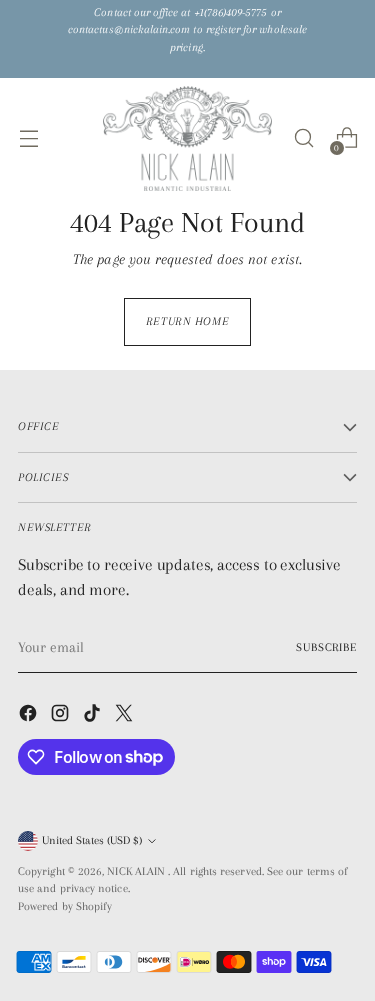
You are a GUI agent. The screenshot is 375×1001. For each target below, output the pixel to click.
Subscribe (326, 647)
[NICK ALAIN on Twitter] (126, 716)
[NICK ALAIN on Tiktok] (94, 716)
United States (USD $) (92, 840)
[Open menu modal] (28, 138)
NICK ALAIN (137, 871)
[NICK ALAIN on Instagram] (62, 716)
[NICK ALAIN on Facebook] (30, 716)
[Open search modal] (303, 138)
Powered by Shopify (65, 906)
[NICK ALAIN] (188, 138)
